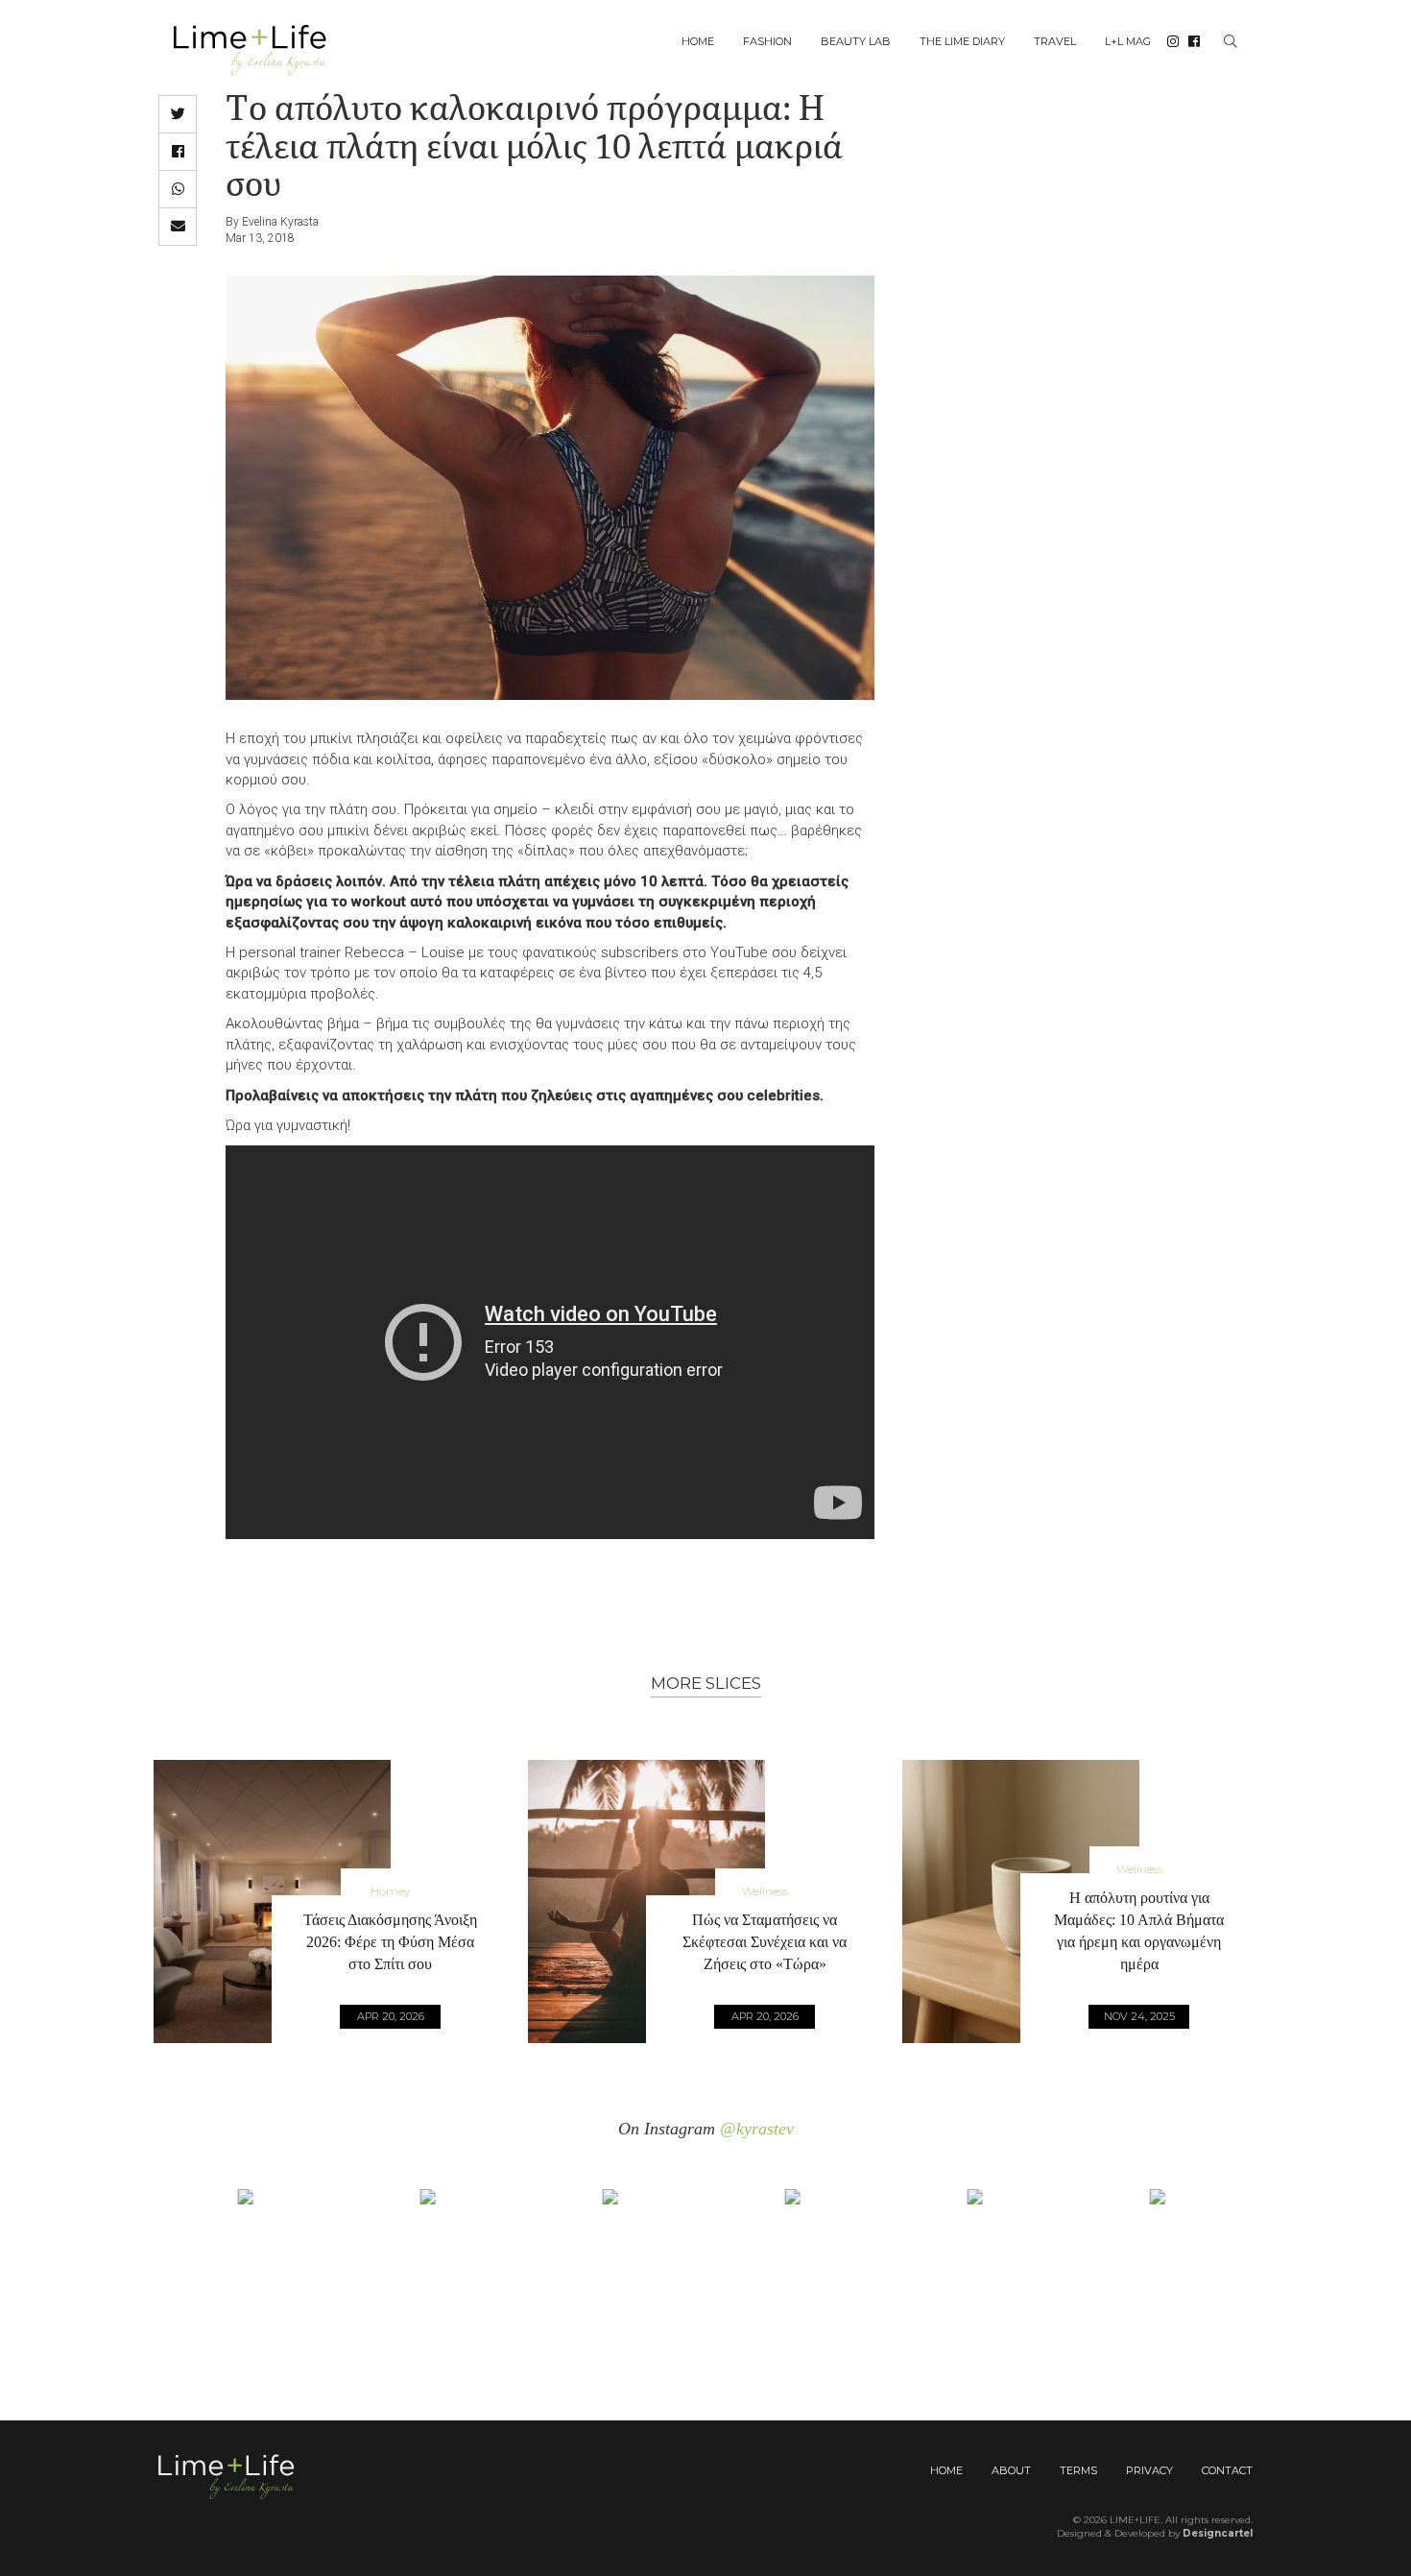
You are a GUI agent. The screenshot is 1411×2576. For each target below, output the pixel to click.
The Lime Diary (962, 41)
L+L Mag (1128, 41)
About (1011, 2470)
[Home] (257, 48)
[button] (178, 114)
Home (698, 41)
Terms (1078, 2470)
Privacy (1149, 2470)
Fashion (767, 41)
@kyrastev (757, 2129)
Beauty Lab (856, 41)
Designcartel (1218, 2533)
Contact (1227, 2470)
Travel (1055, 41)
